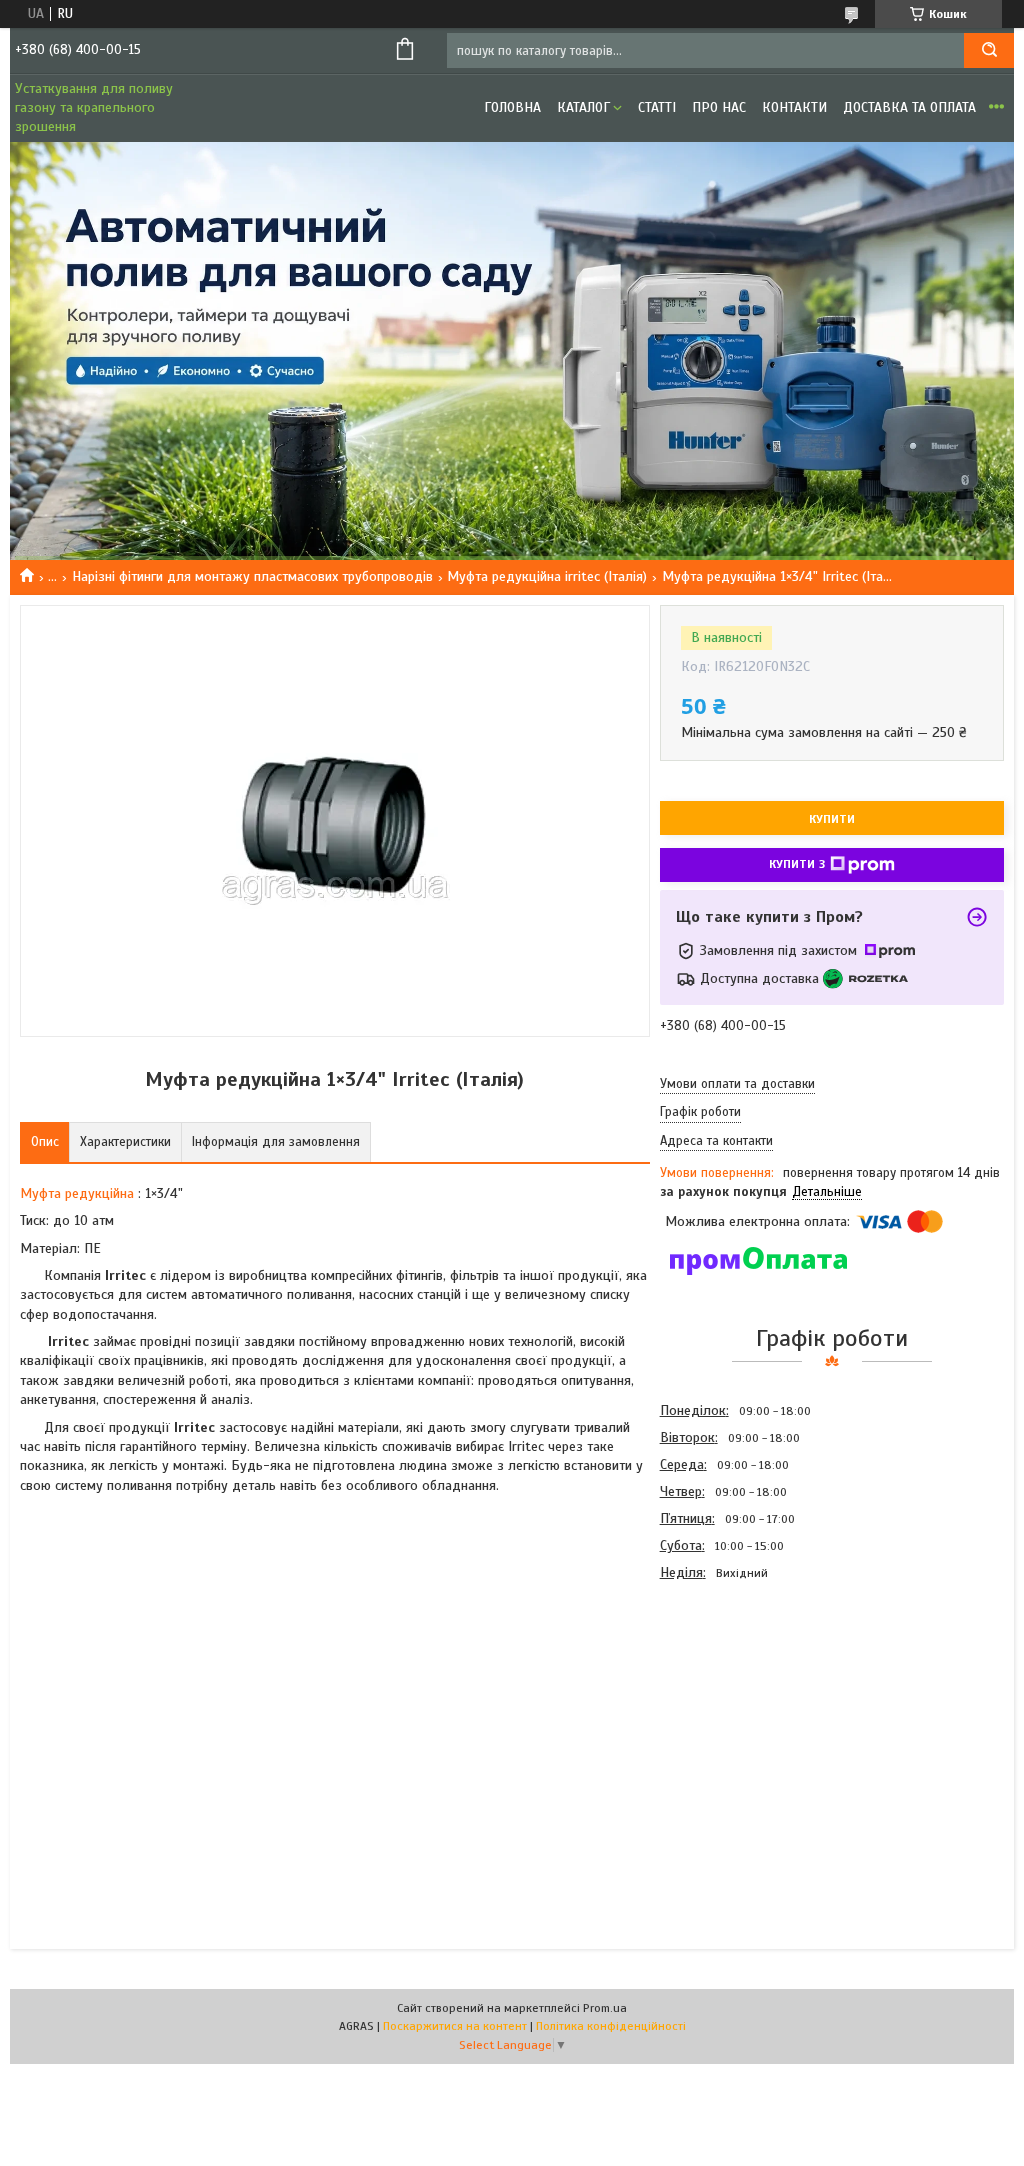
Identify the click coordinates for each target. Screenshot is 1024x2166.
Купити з (797, 864)
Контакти (794, 107)
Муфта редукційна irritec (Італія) (547, 576)
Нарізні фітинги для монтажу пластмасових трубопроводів (252, 576)
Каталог (583, 107)
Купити (832, 819)
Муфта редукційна (77, 1193)
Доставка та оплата (909, 107)
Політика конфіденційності (611, 2026)
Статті (657, 107)
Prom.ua (605, 2008)
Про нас (719, 107)
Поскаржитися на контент (455, 2026)
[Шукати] (989, 50)
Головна (512, 107)
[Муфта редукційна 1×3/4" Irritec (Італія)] (731, 1694)
